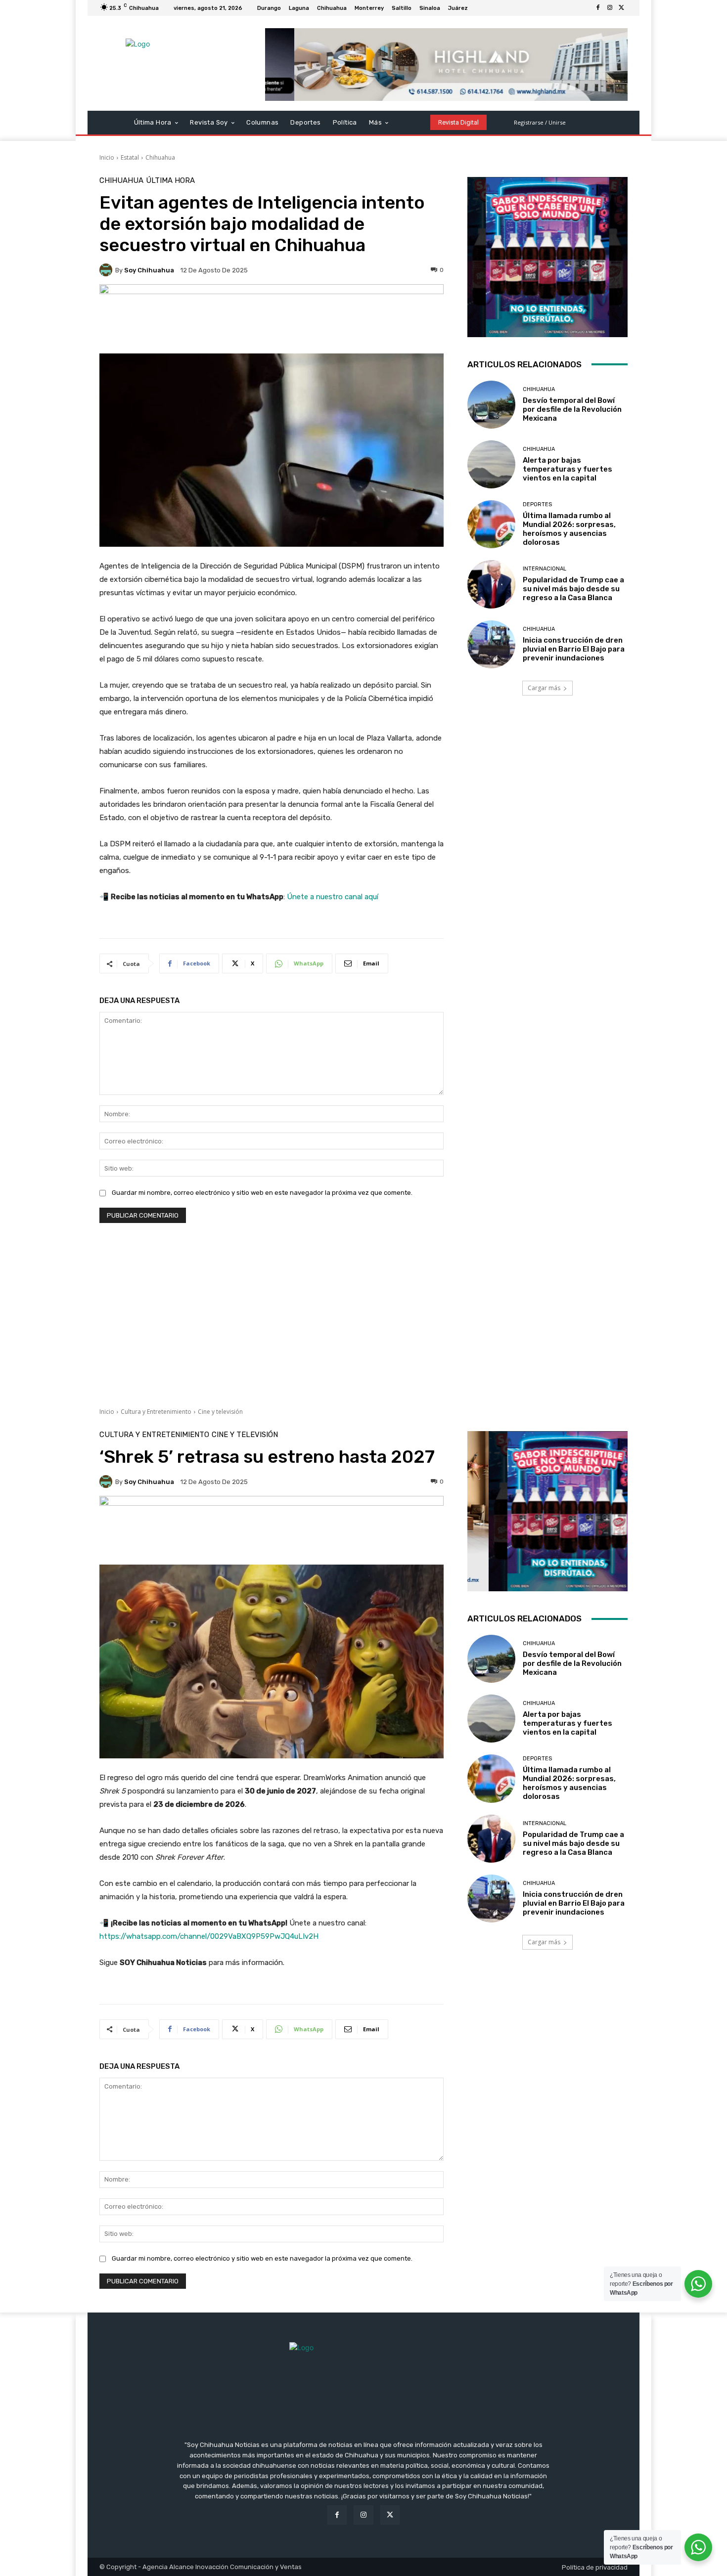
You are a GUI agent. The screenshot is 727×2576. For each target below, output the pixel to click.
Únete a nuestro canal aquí (333, 897)
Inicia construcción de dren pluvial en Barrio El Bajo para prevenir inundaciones (574, 649)
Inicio (107, 157)
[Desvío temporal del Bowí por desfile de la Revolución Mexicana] (491, 405)
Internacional (545, 569)
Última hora (170, 181)
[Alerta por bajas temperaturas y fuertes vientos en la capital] (491, 464)
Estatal (130, 157)
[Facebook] (598, 8)
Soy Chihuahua (149, 270)
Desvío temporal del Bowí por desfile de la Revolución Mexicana (572, 409)
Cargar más (544, 688)
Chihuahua (160, 157)
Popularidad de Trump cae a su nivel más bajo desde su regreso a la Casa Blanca (573, 589)
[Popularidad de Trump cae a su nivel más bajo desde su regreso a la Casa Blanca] (491, 584)
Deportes (537, 504)
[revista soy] (272, 319)
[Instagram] (610, 8)
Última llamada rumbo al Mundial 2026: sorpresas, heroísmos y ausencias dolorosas (569, 529)
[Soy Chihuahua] (107, 270)
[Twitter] (622, 8)
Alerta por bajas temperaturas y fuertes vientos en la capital (568, 469)
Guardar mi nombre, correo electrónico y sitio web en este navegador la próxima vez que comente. (262, 1193)
